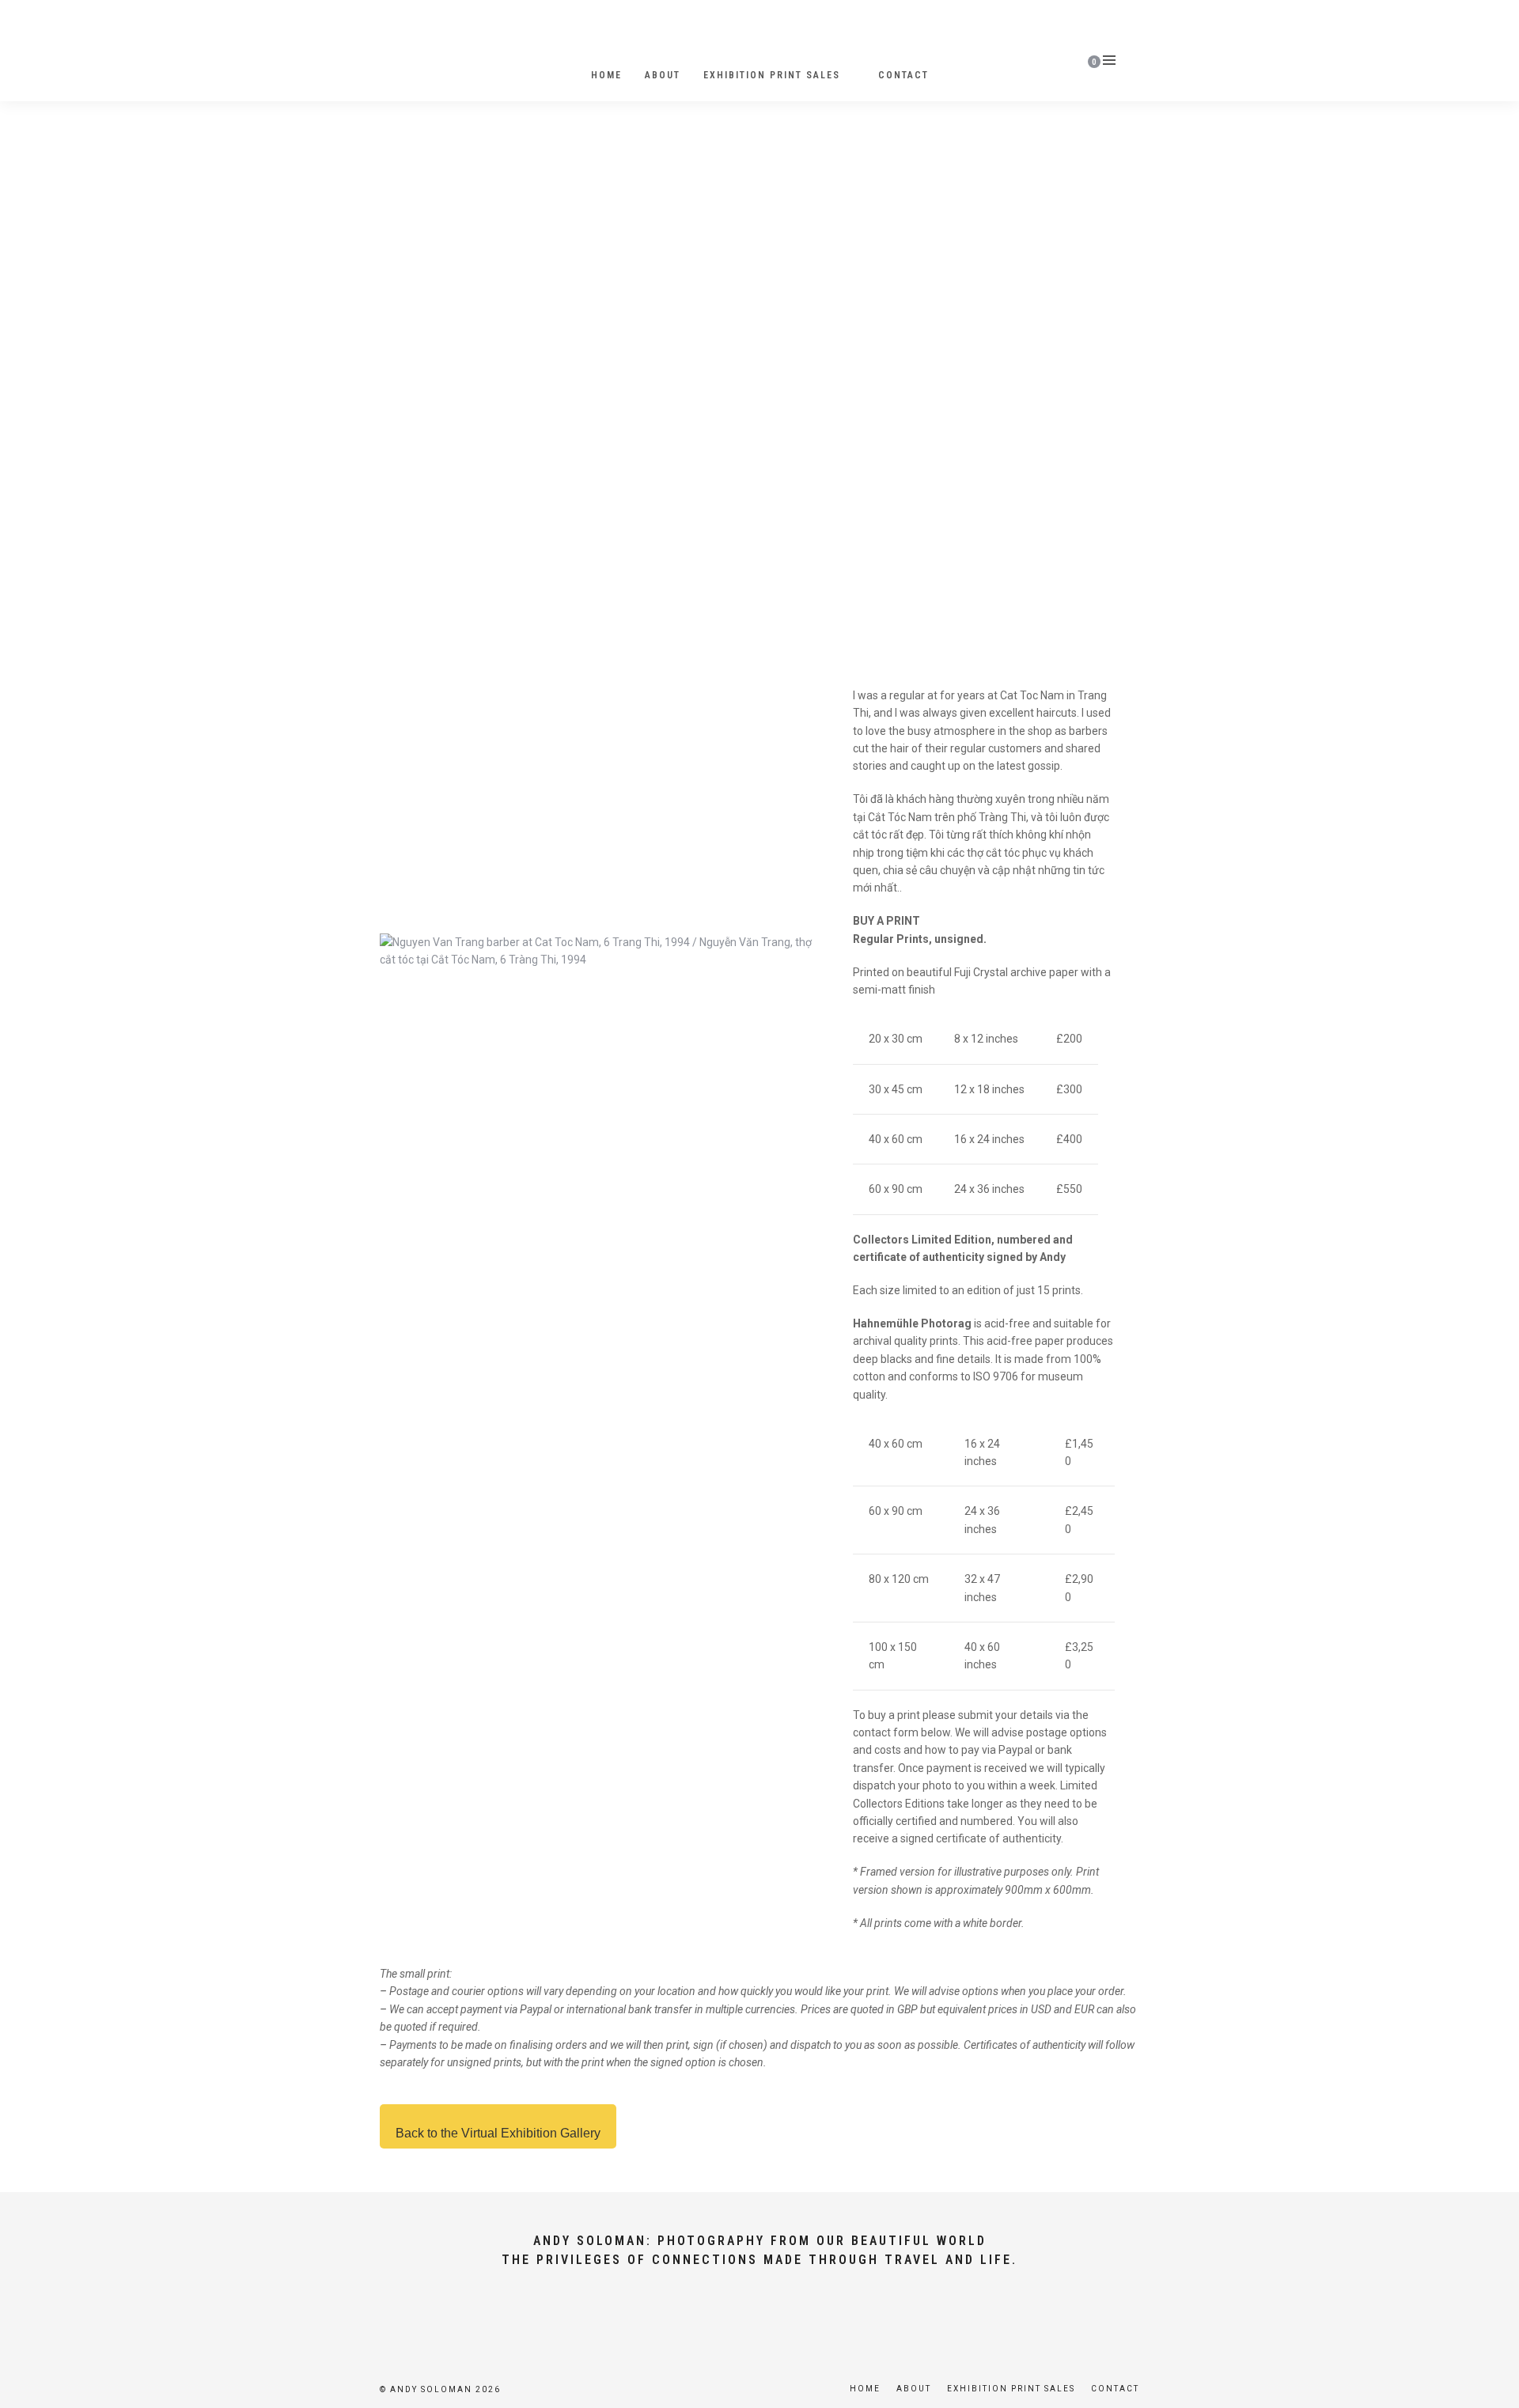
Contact (903, 75)
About (663, 75)
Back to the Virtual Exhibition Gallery (498, 2133)
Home (606, 75)
